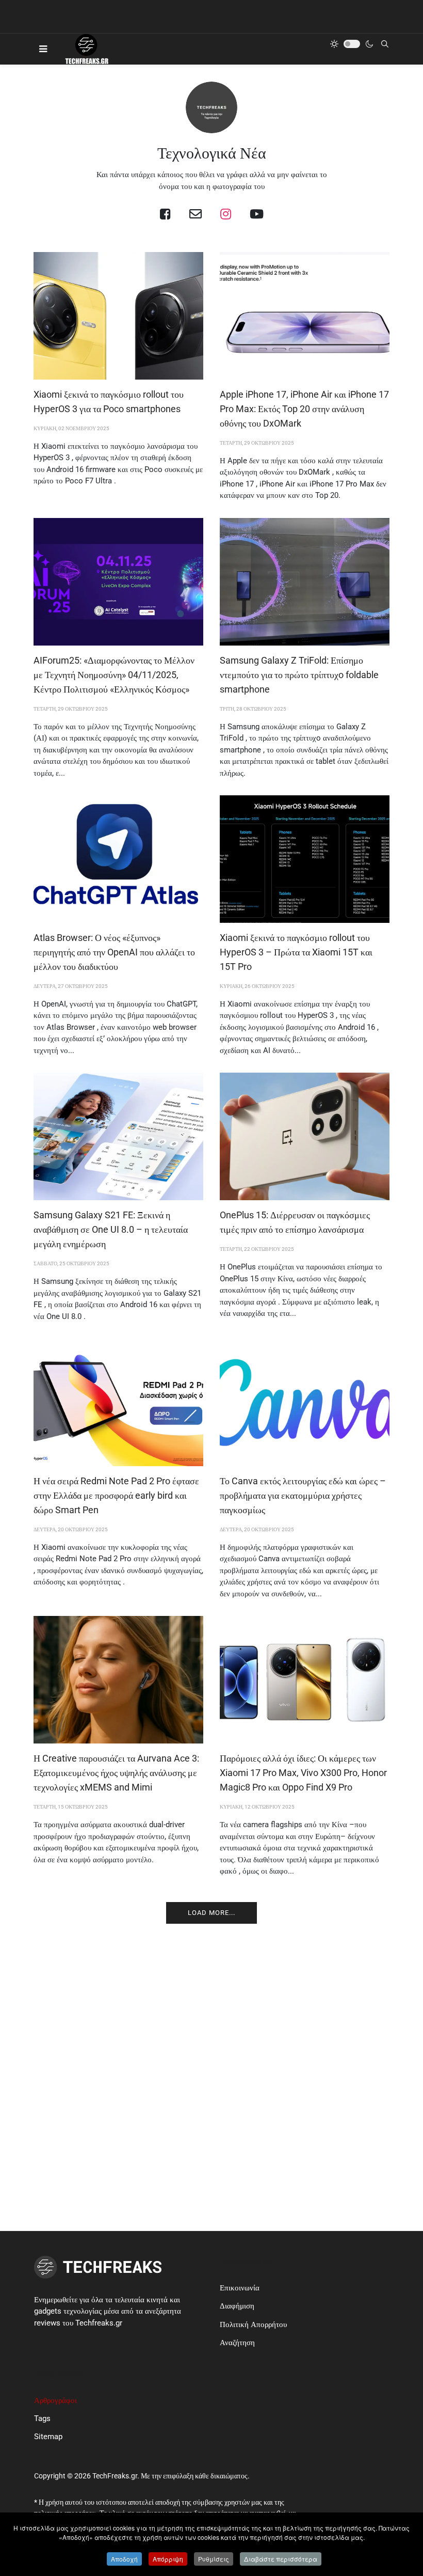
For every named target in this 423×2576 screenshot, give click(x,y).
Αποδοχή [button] (124, 2559)
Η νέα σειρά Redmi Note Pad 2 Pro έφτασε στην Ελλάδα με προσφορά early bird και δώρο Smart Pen (116, 1495)
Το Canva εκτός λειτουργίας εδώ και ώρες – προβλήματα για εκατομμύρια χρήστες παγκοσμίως (303, 1495)
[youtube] (257, 214)
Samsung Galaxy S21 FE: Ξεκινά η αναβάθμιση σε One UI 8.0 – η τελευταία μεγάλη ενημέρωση (111, 1229)
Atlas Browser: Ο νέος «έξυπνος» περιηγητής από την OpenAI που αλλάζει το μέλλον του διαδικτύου (114, 952)
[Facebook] (165, 214)
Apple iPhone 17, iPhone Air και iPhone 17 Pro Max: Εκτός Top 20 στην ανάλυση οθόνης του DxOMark (304, 409)
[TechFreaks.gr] (86, 49)
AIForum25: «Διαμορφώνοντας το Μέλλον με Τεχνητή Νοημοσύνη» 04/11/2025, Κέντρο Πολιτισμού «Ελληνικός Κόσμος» (114, 675)
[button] (43, 49)
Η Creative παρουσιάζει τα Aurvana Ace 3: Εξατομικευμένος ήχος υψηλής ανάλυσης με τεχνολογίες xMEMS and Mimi (116, 1773)
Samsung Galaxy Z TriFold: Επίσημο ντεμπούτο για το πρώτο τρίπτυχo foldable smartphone (299, 675)
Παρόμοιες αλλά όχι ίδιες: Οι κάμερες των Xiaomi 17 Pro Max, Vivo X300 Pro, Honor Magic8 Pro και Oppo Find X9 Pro (303, 1773)
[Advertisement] (211, 2029)
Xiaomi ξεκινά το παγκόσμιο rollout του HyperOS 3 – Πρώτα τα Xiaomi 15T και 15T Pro (296, 952)
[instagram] (226, 214)
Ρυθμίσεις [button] (214, 2559)
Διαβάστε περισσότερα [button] (281, 2559)
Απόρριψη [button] (168, 2559)
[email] (196, 214)
